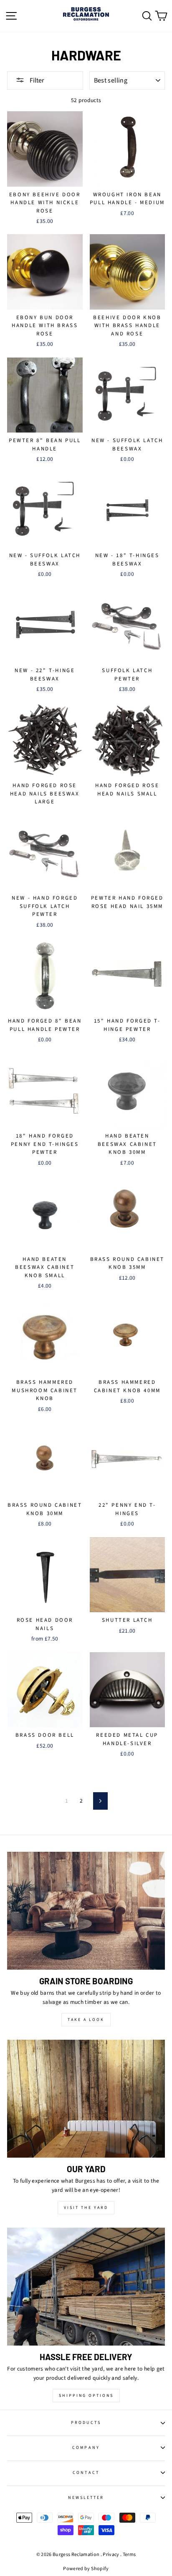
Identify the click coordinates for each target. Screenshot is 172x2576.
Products (86, 2423)
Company (86, 2448)
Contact (86, 2473)
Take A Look (86, 2020)
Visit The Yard (86, 2208)
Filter (36, 80)
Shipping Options (86, 2396)
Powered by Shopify (86, 2569)
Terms (129, 2555)
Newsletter (86, 2498)
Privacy (111, 2555)
